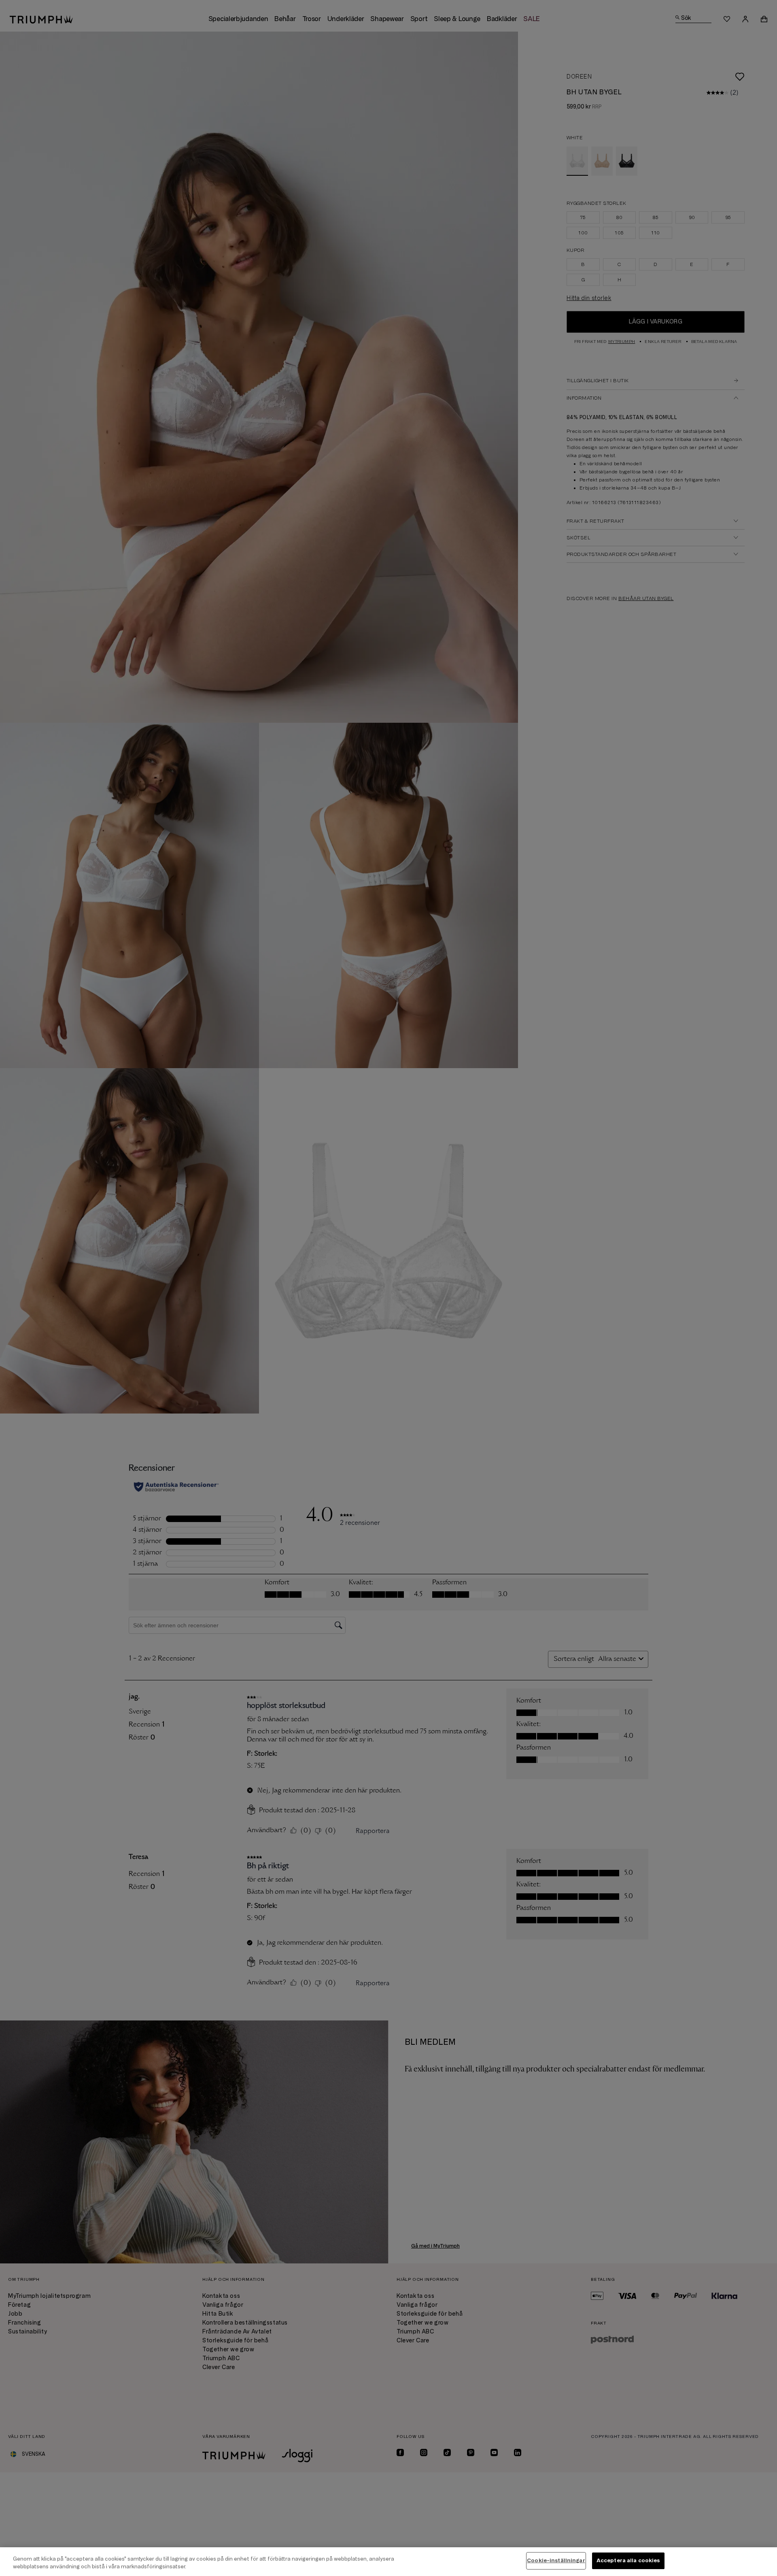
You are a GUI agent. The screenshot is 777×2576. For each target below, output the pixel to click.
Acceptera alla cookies (628, 2561)
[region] (388, 2562)
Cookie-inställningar (556, 2561)
